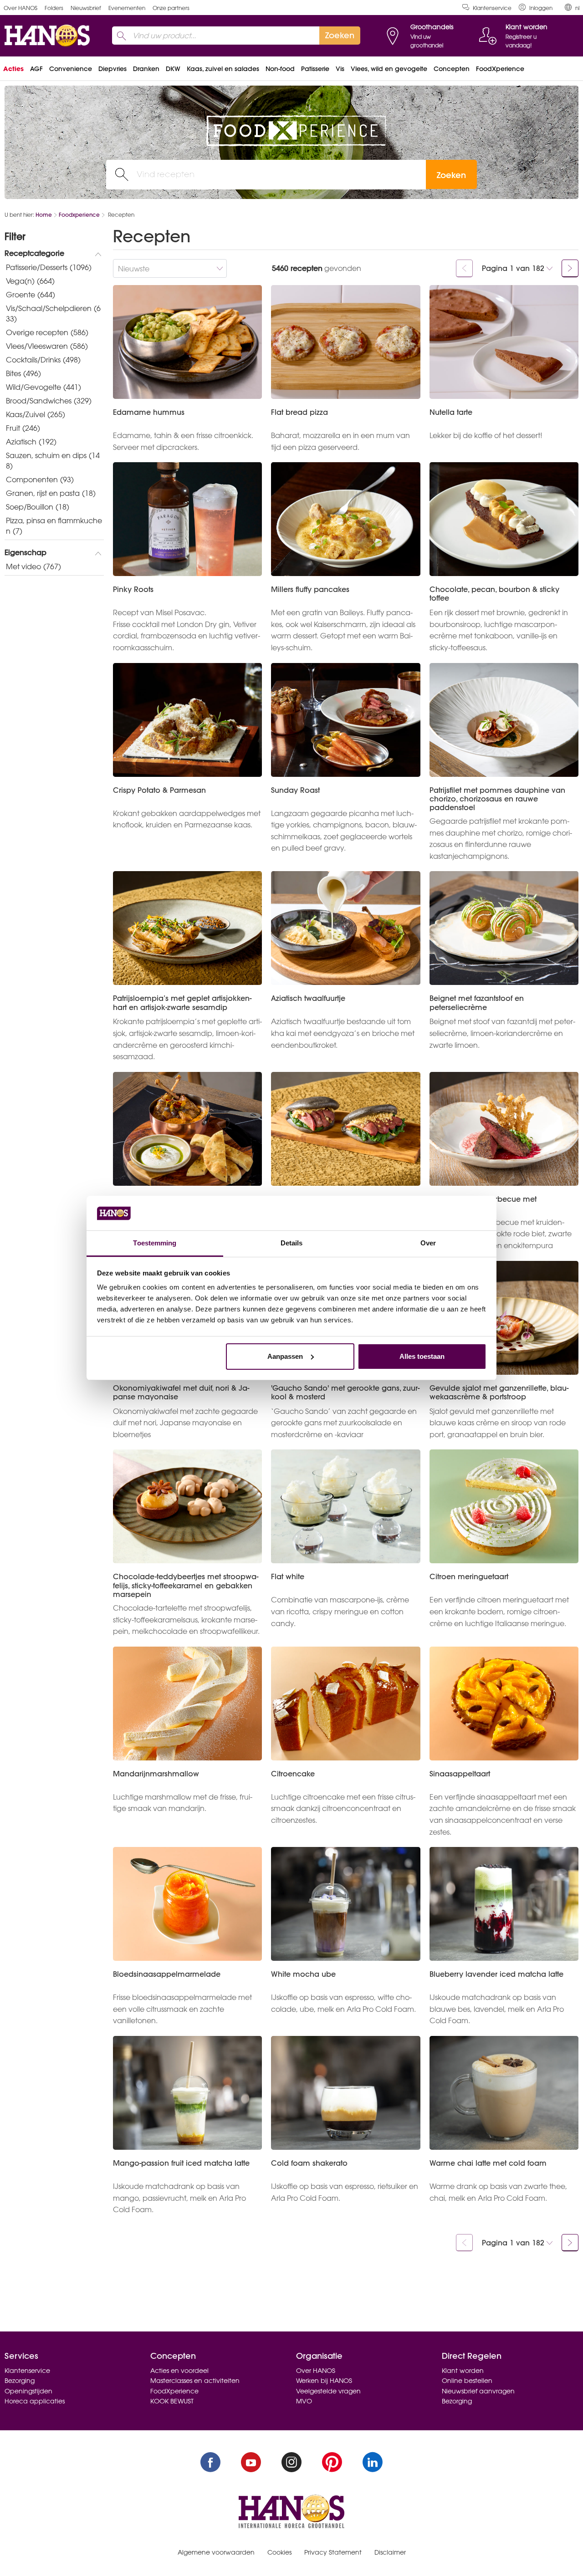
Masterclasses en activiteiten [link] (195, 2381)
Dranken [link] (146, 69)
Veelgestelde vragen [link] (328, 2391)
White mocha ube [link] (303, 1974)
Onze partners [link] (171, 8)
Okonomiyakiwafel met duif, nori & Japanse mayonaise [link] (181, 1393)
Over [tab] (428, 1243)
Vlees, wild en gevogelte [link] (389, 69)
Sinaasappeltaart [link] (460, 1774)
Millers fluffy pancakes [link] (310, 589)
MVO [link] (304, 2401)
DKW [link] (173, 69)
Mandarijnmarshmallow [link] (156, 1774)
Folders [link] (54, 8)
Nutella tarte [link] (451, 412)
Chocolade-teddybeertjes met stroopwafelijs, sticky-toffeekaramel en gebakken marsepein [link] (186, 1586)
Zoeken (451, 175)
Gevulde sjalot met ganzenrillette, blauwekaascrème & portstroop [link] (499, 1393)
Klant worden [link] (463, 2371)
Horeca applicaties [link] (35, 2401)
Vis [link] (340, 69)
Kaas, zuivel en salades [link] (223, 69)
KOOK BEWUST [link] (172, 2401)
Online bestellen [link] (467, 2381)
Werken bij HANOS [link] (324, 2381)
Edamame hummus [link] (149, 412)
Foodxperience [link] (79, 215)
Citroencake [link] (293, 1774)
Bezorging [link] (20, 2381)
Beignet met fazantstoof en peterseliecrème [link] (477, 1003)
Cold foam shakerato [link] (309, 2163)
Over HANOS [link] (20, 8)
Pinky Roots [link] (133, 589)
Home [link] (44, 215)
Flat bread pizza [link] (299, 412)
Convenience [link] (71, 69)
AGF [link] (36, 69)
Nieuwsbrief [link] (86, 8)
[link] (536, 8)
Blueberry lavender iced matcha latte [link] (496, 1974)
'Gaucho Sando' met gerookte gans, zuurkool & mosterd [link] (345, 1393)
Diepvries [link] (113, 69)
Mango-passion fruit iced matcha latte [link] (181, 2163)
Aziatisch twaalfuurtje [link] (308, 998)
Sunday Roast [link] (295, 790)
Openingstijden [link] (28, 2391)
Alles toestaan (422, 1356)
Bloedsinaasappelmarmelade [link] (167, 1974)
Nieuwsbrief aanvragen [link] (478, 2391)
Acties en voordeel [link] (179, 2371)
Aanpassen (285, 1356)
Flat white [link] (288, 1577)
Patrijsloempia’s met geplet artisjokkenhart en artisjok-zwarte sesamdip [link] (182, 1003)
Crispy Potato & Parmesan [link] (159, 790)
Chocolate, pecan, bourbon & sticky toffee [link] (494, 594)
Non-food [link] (280, 69)
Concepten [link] (452, 69)
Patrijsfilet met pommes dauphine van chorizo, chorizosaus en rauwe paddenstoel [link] (497, 799)
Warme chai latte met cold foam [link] (488, 2163)
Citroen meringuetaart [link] (469, 1577)
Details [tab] (292, 1243)
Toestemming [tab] (155, 1243)
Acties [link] (13, 69)
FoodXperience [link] (500, 69)
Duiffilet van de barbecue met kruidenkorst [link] (483, 1204)
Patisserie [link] (315, 69)
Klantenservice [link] (492, 8)
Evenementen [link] (127, 8)
